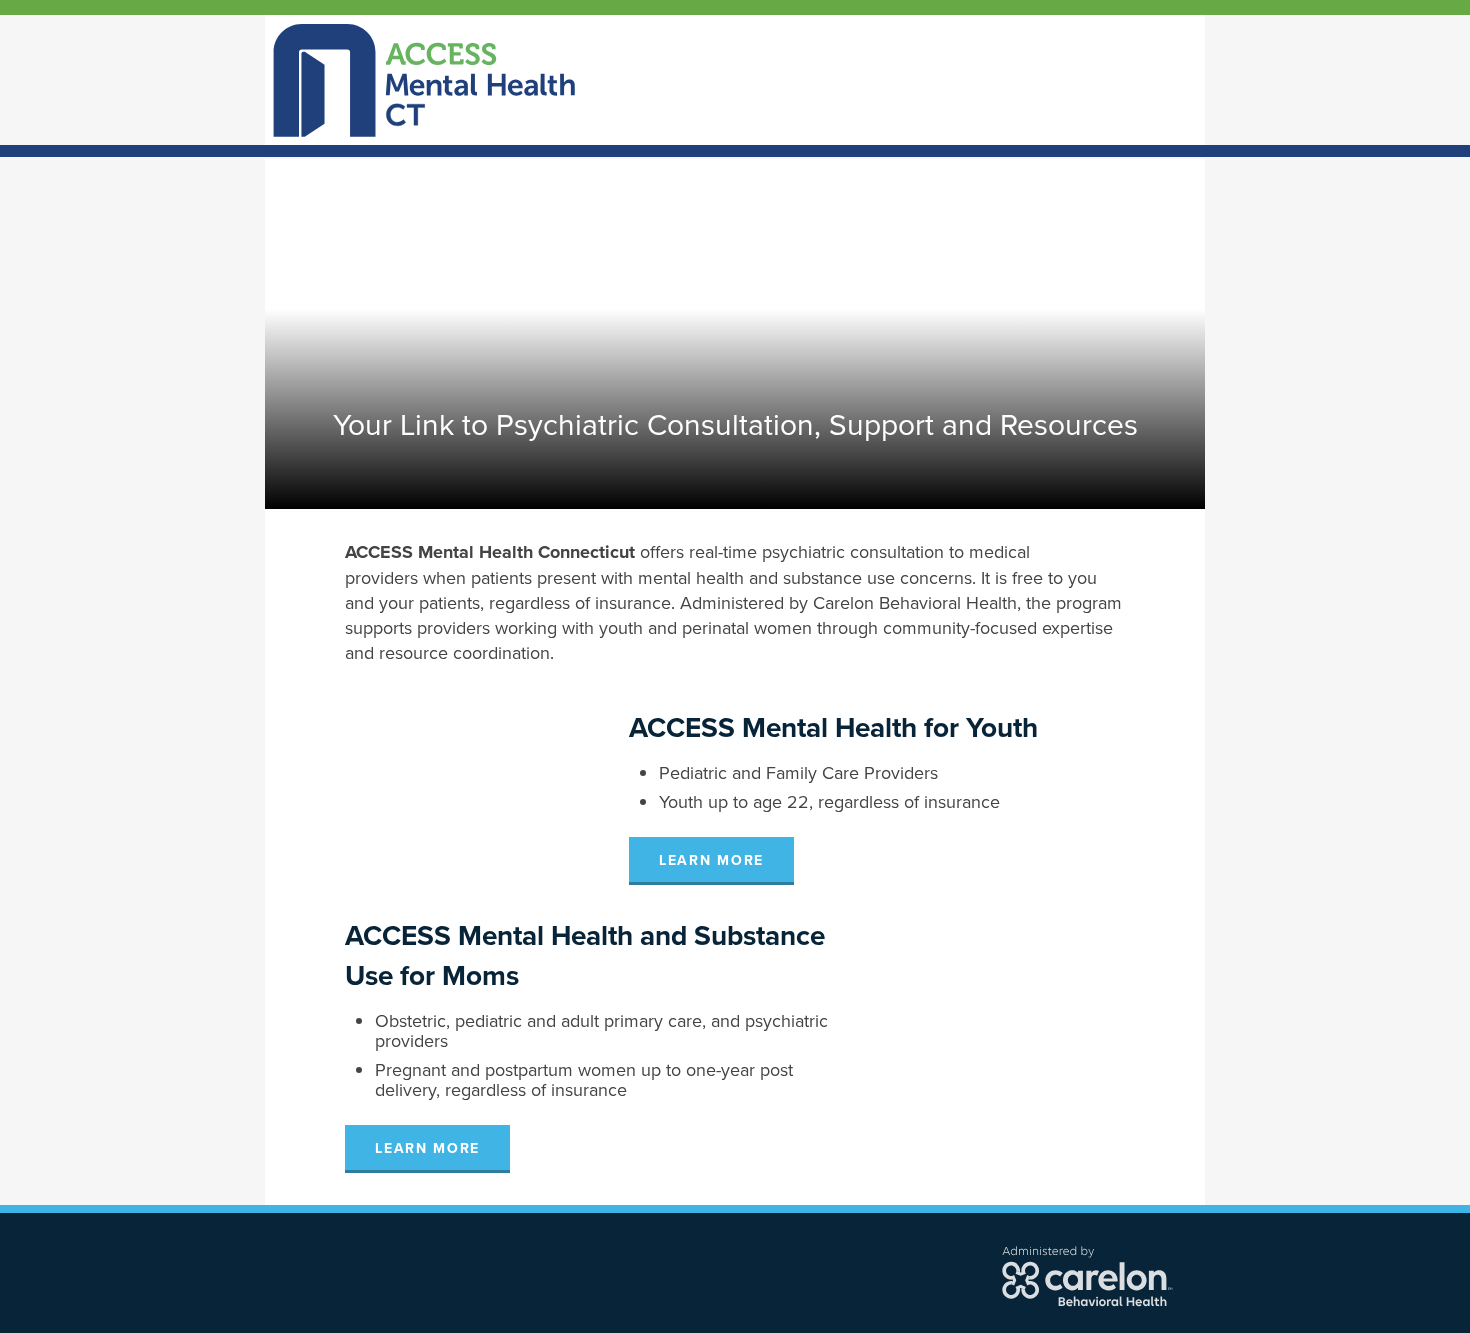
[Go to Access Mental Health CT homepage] (425, 78)
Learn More (711, 860)
